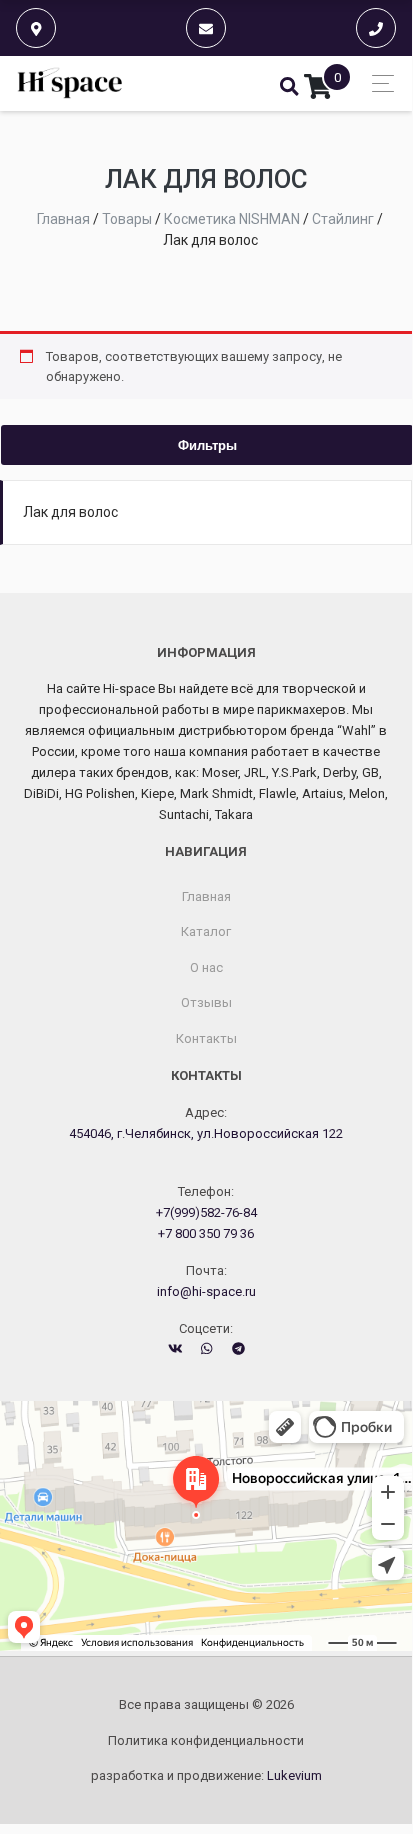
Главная (206, 896)
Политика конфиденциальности (206, 1740)
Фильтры (207, 444)
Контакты (206, 1038)
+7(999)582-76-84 (206, 1212)
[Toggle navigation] (377, 83)
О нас (206, 967)
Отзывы (206, 1002)
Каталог (206, 931)
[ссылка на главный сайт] (70, 83)
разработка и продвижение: (206, 1775)
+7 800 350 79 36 (206, 1233)
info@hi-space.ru (206, 1291)
